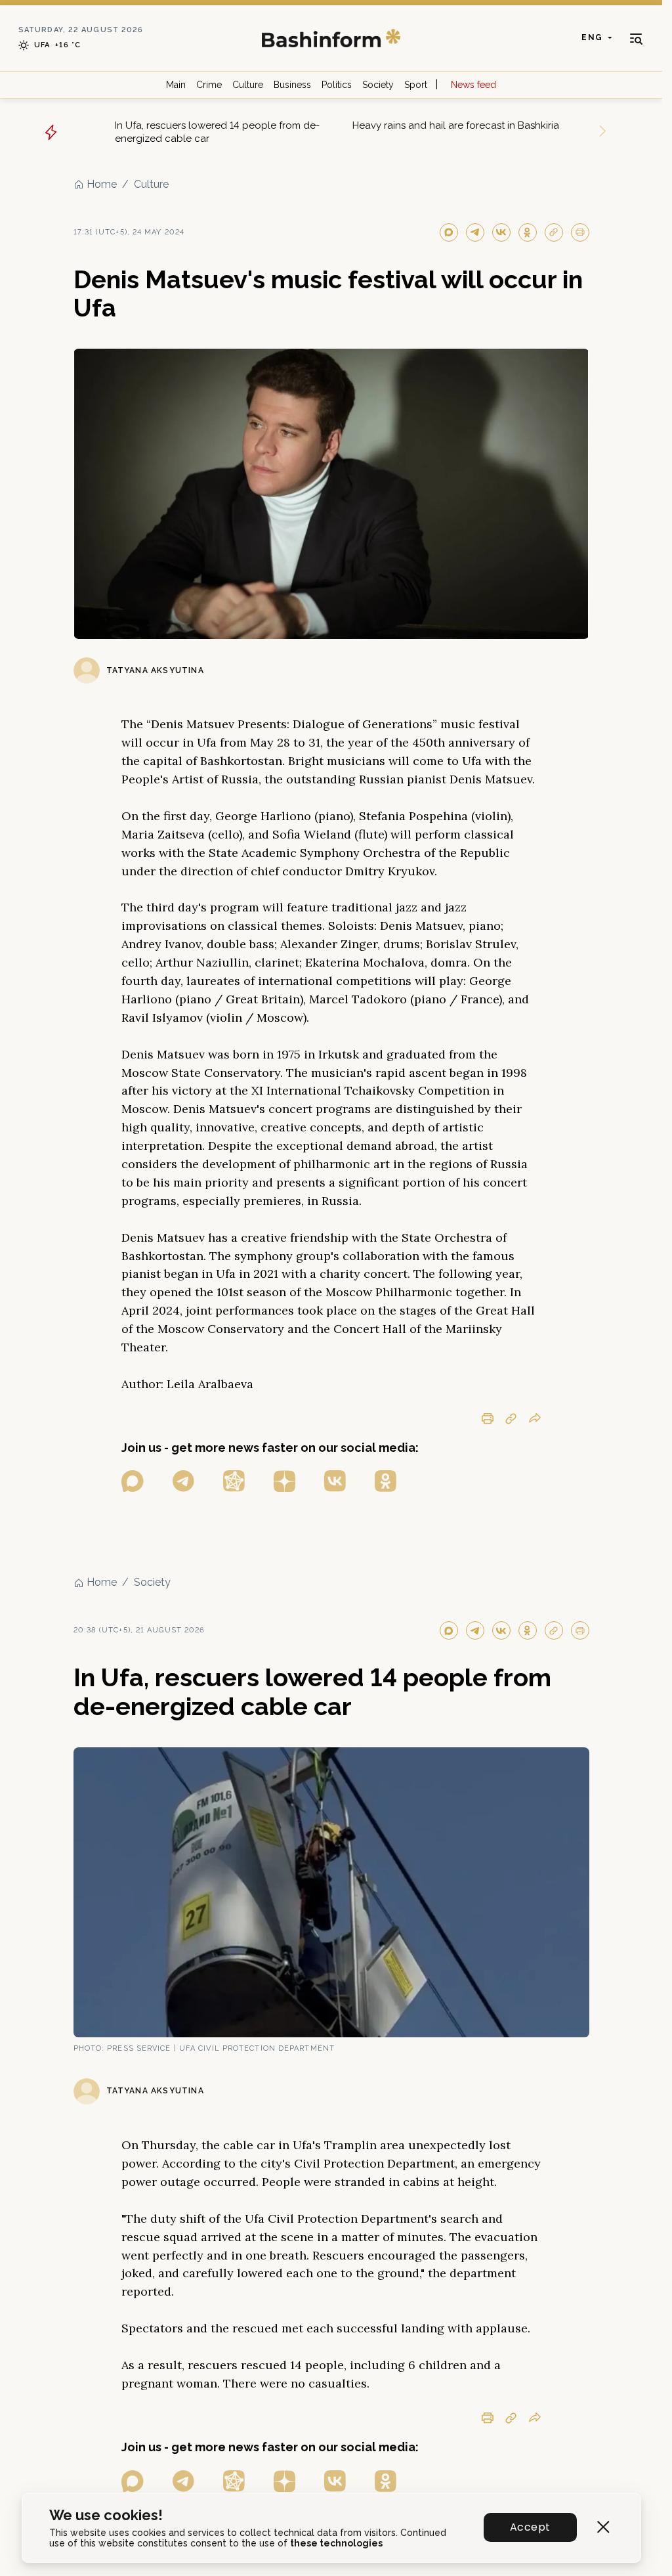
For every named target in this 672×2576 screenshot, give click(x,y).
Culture (248, 85)
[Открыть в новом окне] (133, 1481)
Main (176, 85)
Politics (337, 85)
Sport (416, 85)
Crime (209, 85)
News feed (473, 85)
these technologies (336, 2543)
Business (292, 85)
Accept (530, 2527)
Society (378, 85)
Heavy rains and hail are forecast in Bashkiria (456, 125)
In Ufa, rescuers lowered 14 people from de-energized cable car (217, 132)
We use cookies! (106, 2515)
